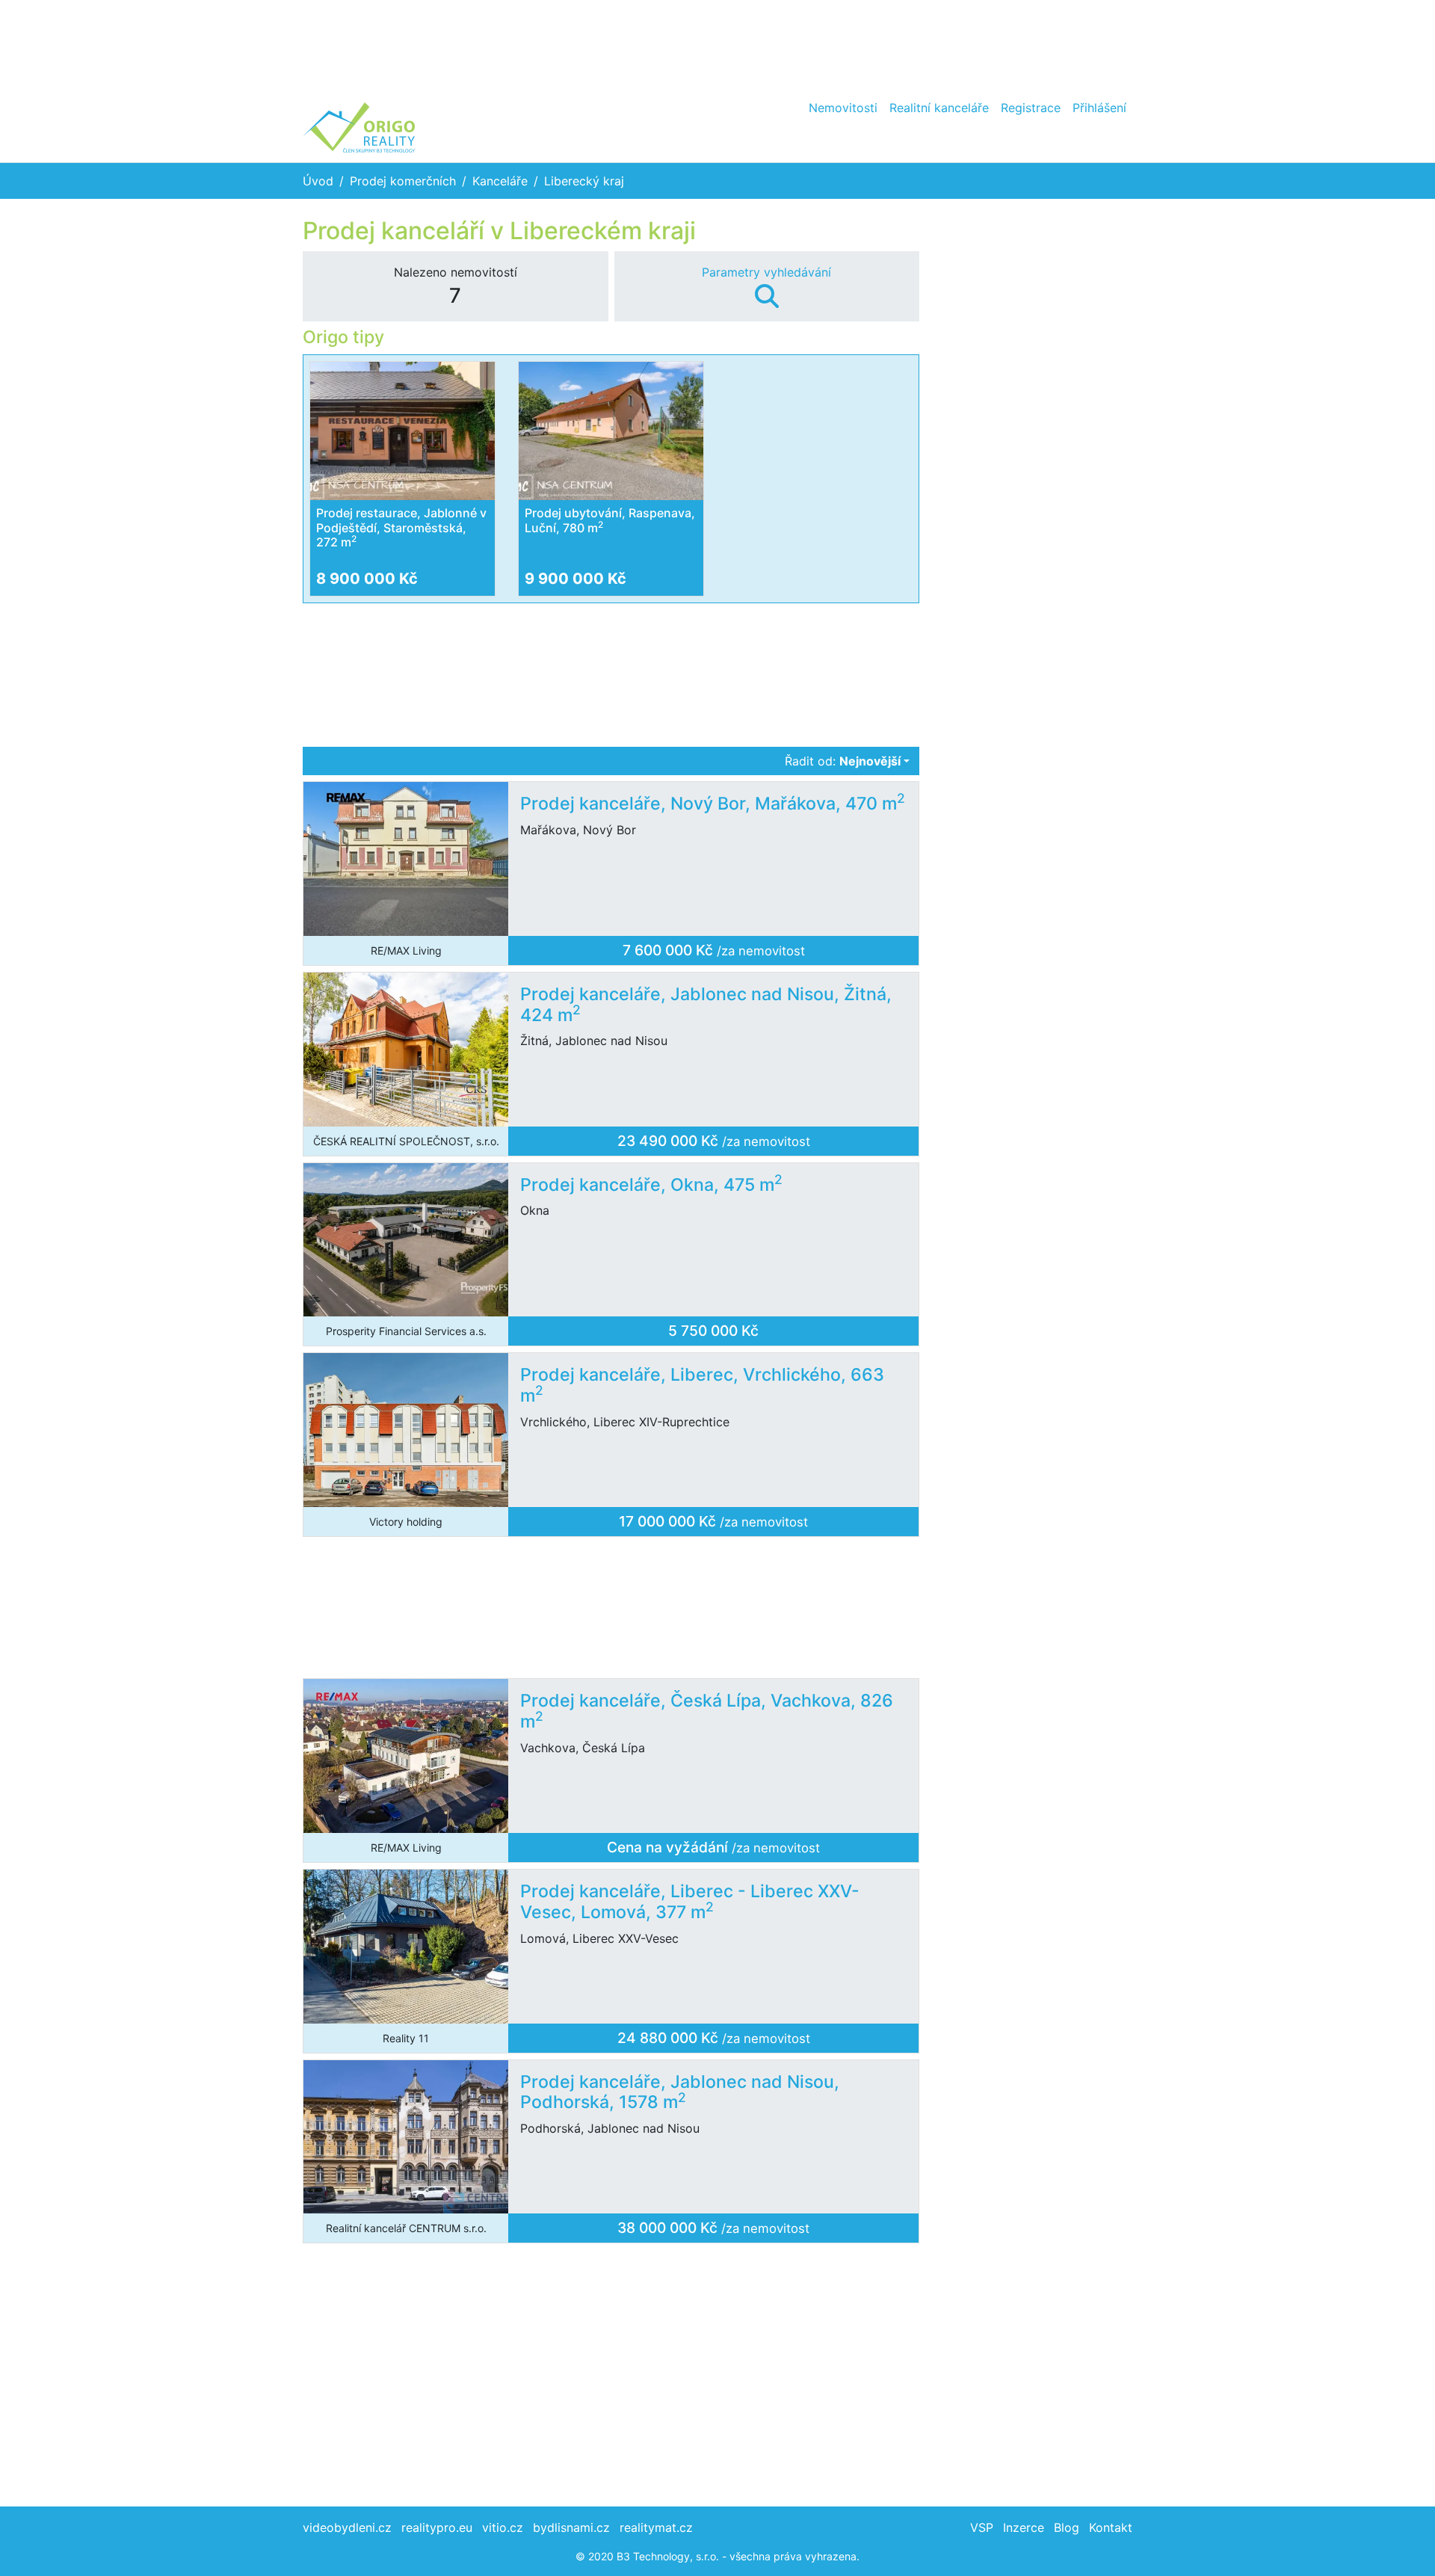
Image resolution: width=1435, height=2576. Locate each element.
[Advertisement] (717, 45)
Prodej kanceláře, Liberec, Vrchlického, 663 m (702, 1385)
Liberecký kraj (584, 181)
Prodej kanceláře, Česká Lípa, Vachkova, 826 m (707, 1711)
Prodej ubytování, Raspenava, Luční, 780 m (610, 520)
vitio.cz (503, 2527)
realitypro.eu (437, 2527)
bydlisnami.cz (571, 2527)
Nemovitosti (843, 108)
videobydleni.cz (347, 2527)
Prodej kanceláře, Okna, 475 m (651, 1185)
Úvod (318, 181)
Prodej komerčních (403, 181)
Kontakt (1111, 2527)
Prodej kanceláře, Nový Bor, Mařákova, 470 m (713, 804)
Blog (1067, 2527)
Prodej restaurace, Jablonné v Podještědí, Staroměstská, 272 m (401, 527)
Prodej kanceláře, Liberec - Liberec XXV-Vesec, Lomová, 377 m (690, 1902)
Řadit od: (843, 761)
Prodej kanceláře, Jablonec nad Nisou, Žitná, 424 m (706, 1005)
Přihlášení (1099, 108)
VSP (982, 2527)
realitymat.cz (656, 2527)
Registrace (1031, 108)
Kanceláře (500, 181)
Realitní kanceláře (939, 108)
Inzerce (1024, 2527)
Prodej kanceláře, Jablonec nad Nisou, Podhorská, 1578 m (680, 2092)
